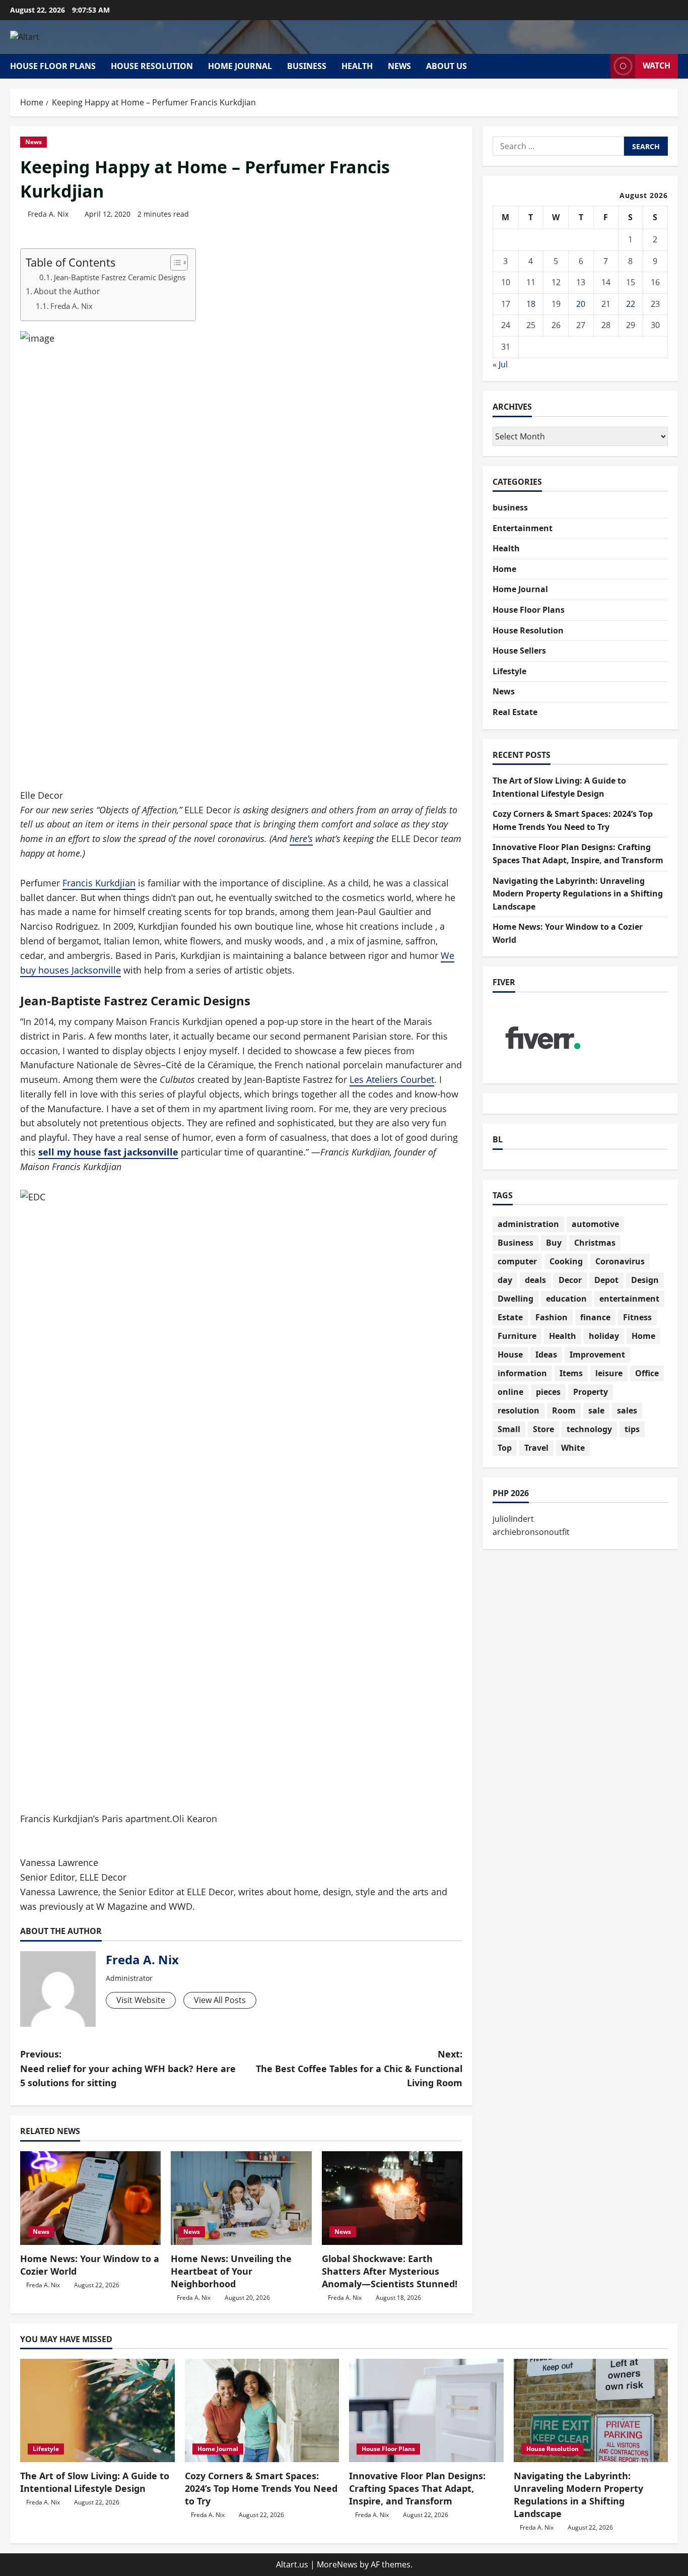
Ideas (546, 1355)
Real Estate (515, 712)
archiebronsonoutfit (531, 1532)
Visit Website (141, 2000)
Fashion (552, 1317)
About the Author (67, 291)
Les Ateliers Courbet (392, 1079)
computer (517, 1261)
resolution (519, 1410)
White (573, 1448)
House (510, 1355)
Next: (359, 2069)
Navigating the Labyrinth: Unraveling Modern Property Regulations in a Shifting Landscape (578, 894)
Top (505, 1448)
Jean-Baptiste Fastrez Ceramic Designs (120, 277)
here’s (301, 839)
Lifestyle (509, 671)
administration (528, 1224)
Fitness (637, 1317)
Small (509, 1429)
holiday (604, 1336)
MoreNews (337, 2564)
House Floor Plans (53, 66)
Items (571, 1373)
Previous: (128, 2069)
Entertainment (523, 528)
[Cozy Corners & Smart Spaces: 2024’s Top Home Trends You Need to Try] (262, 2410)
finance (595, 1317)
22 (631, 304)
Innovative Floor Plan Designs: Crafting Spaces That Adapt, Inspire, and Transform (417, 2488)
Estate (510, 1317)
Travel (536, 1448)
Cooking (566, 1261)
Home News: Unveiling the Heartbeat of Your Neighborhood (231, 2271)
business (307, 66)
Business (515, 1243)
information (522, 1373)
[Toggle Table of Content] (174, 263)
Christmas (595, 1243)
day (505, 1280)
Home (504, 569)
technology (589, 1429)
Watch (657, 66)
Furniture (517, 1336)
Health (357, 66)
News (399, 66)
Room (564, 1410)
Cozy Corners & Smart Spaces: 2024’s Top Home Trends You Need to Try (261, 2488)
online (510, 1392)
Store (543, 1429)
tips (632, 1429)
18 (531, 304)
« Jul (500, 364)
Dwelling (515, 1299)
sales (627, 1410)
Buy (554, 1243)
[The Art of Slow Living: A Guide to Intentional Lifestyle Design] (97, 2410)
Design (645, 1280)
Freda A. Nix (48, 214)
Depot (606, 1280)
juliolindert (513, 1519)
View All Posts (220, 2000)
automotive (595, 1224)
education (566, 1299)
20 (581, 304)
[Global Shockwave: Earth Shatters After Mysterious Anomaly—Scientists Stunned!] (392, 2198)
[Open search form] (600, 66)
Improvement (597, 1355)
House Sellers (519, 651)
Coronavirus (620, 1261)
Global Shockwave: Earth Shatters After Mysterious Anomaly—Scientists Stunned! (390, 2271)
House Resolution (152, 66)
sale (596, 1410)
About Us (446, 66)
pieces (548, 1392)
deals (535, 1280)
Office (647, 1373)
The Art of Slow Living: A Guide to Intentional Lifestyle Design (95, 2482)
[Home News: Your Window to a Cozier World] (90, 2198)
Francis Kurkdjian (99, 883)
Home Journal (240, 66)
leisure (609, 1373)
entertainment (629, 1299)
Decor (570, 1280)
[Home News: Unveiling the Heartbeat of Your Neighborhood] (241, 2198)
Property (591, 1392)
